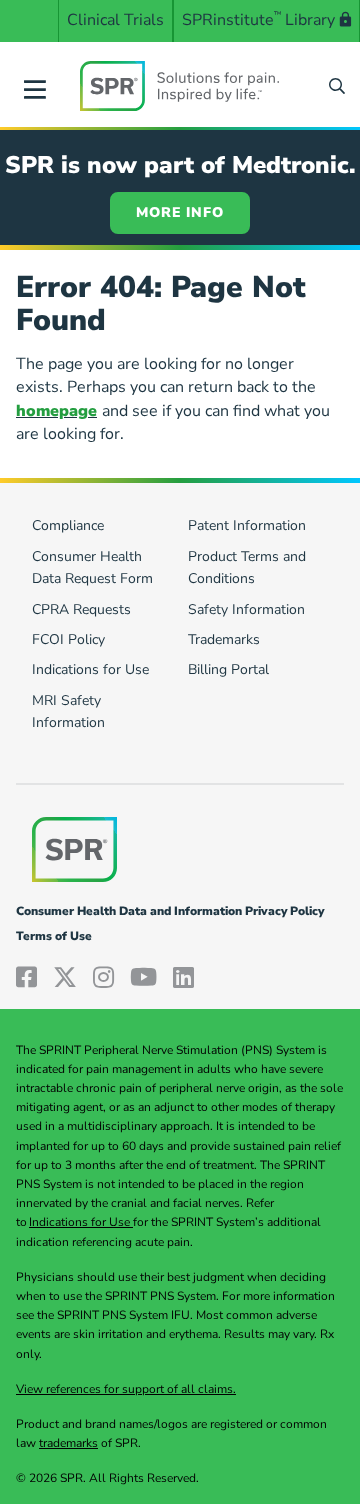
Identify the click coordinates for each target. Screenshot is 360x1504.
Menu (35, 86)
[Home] (180, 86)
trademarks (68, 1443)
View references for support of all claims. (126, 1389)
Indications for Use (81, 1222)
